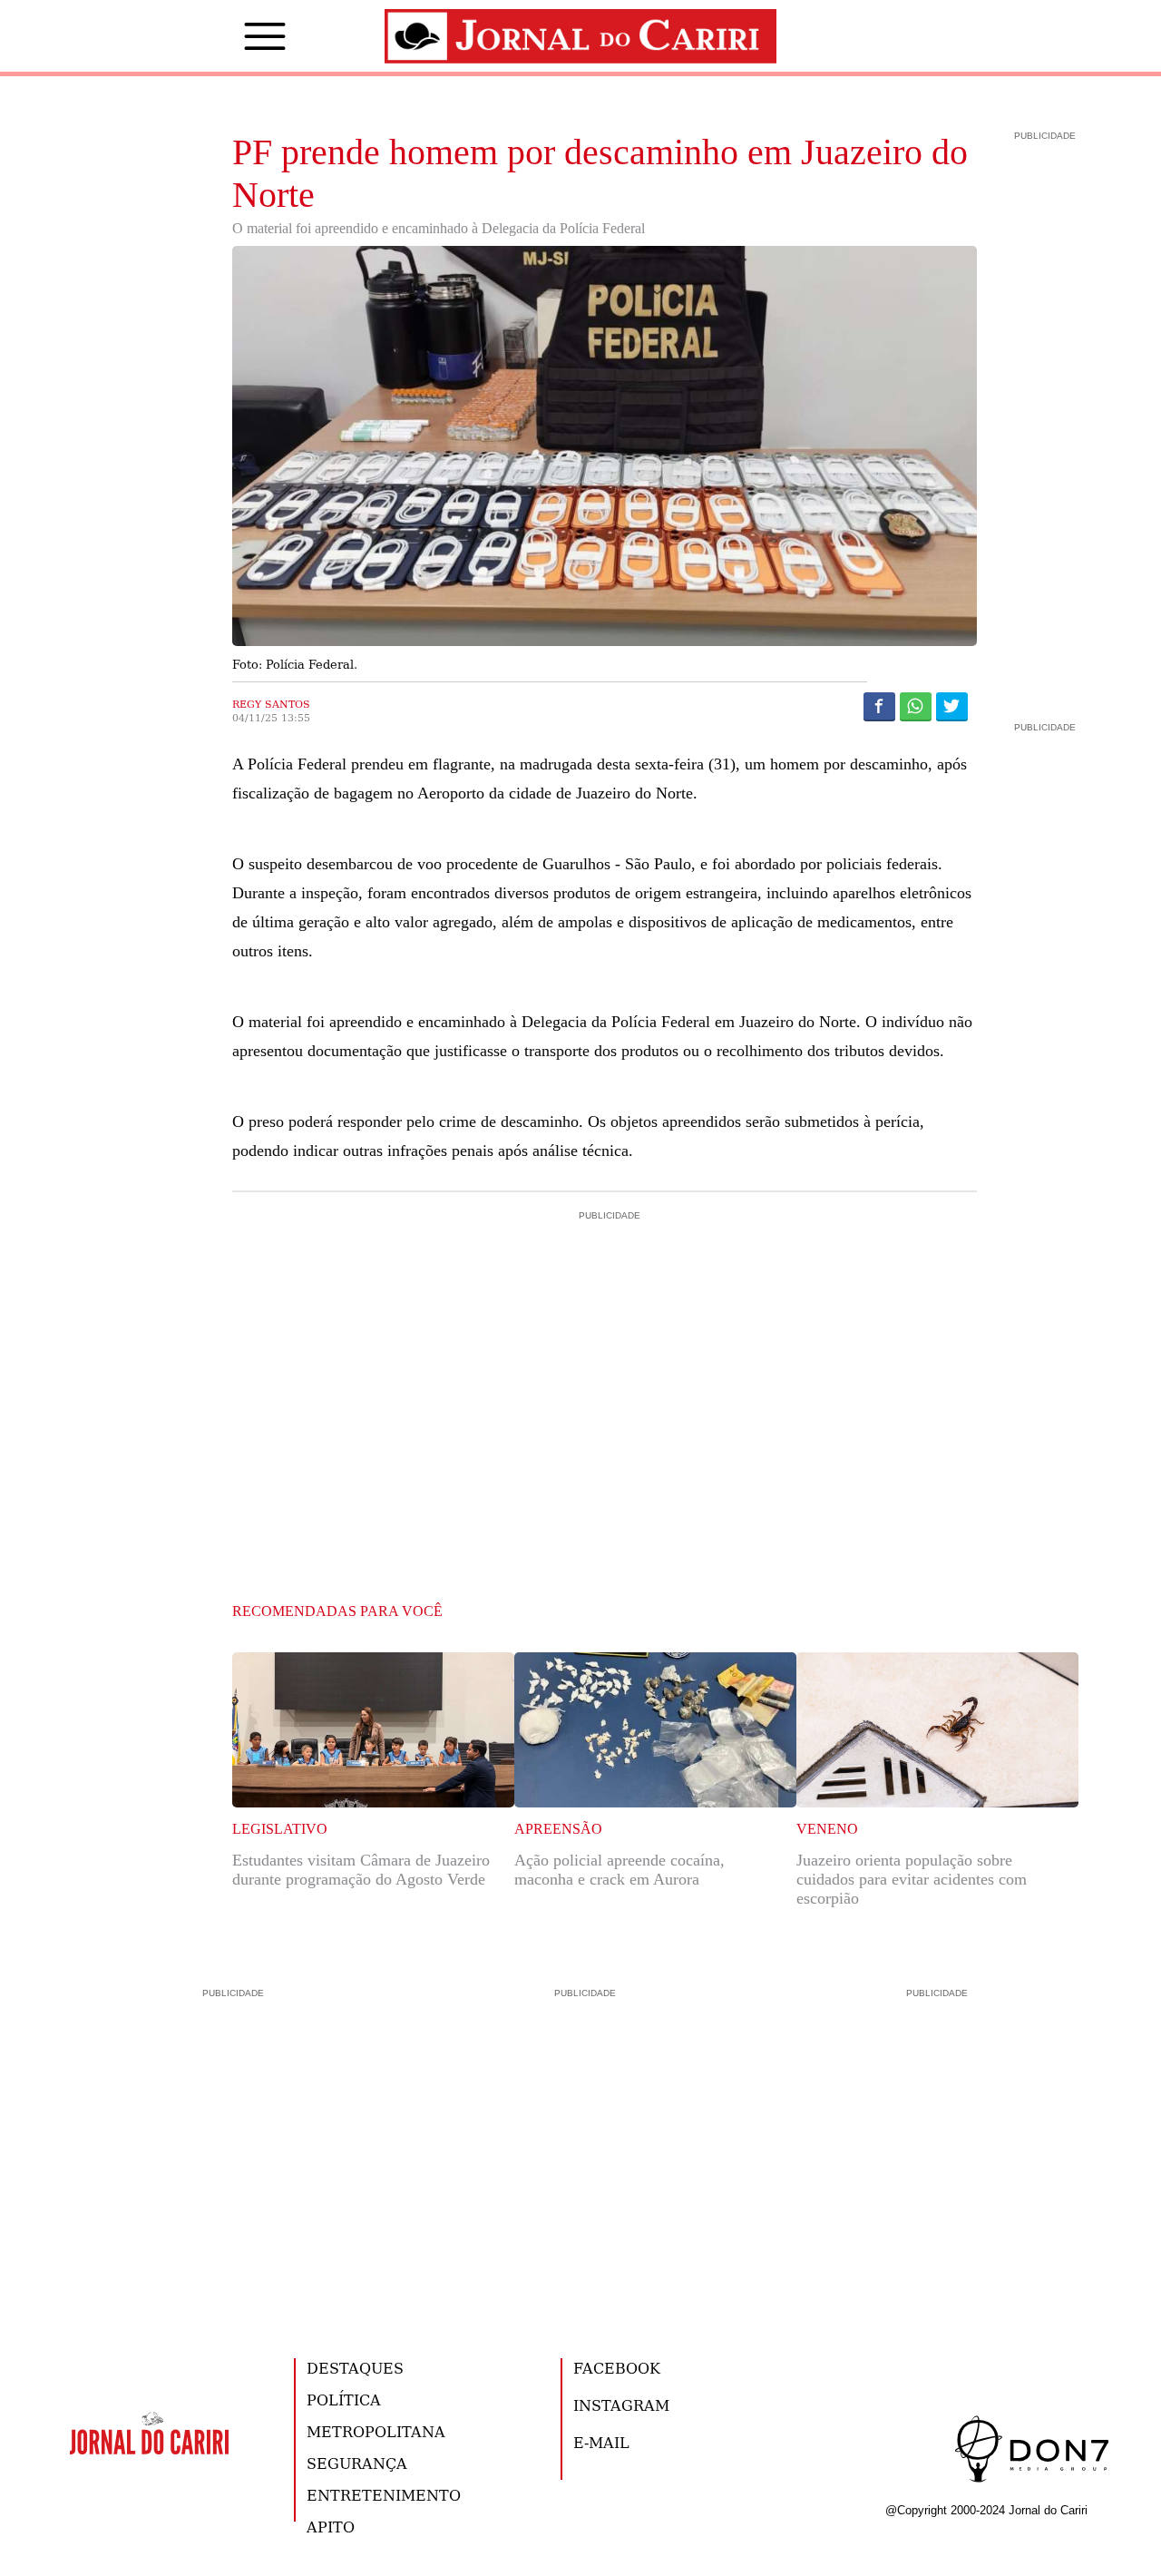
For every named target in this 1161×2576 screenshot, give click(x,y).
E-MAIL (601, 2442)
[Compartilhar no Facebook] (879, 706)
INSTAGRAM (621, 2405)
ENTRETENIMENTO (384, 2495)
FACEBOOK (617, 2368)
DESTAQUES (355, 2368)
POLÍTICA (344, 2400)
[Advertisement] (605, 1302)
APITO (331, 2527)
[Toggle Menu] (238, 36)
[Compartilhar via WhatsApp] (916, 706)
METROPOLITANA (376, 2431)
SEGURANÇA (357, 2463)
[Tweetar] (952, 706)
